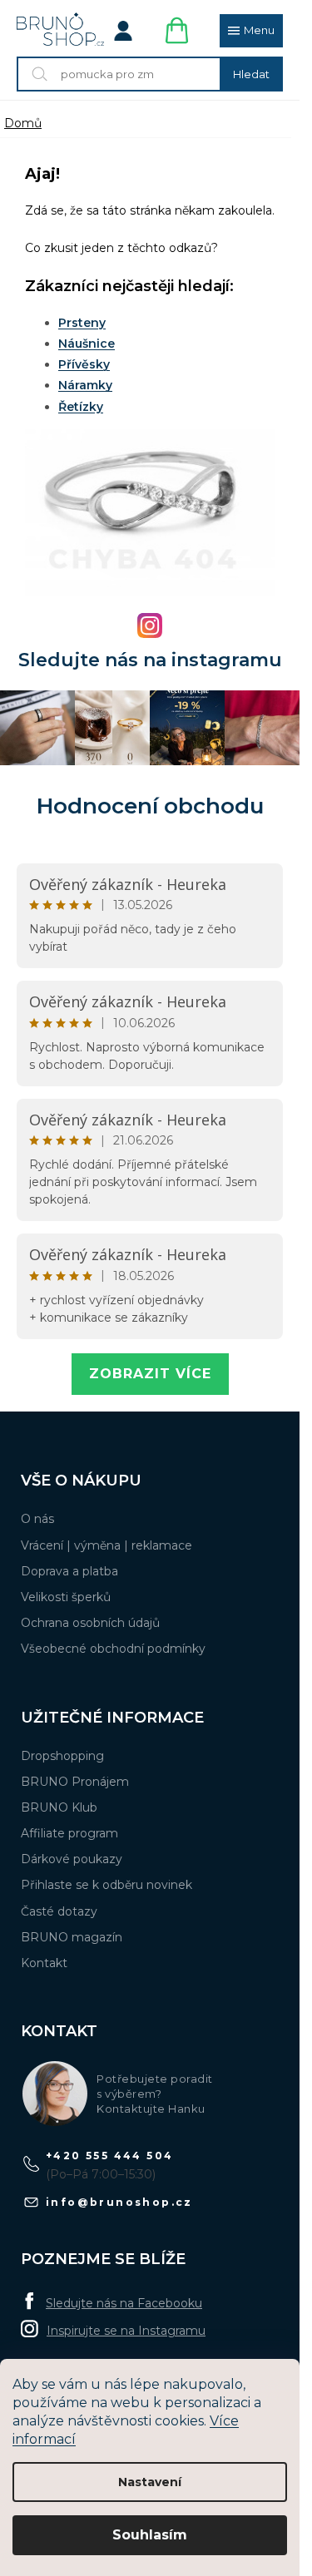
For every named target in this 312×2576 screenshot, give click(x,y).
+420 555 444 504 (109, 2156)
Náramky (85, 385)
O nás (37, 1519)
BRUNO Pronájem (75, 1782)
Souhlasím (150, 2535)
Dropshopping (62, 1756)
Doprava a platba (69, 1571)
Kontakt (44, 1963)
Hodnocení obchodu (150, 806)
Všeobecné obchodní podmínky (113, 1649)
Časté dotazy (59, 1911)
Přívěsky (84, 364)
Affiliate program (69, 1833)
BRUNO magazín (72, 1937)
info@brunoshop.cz (119, 2202)
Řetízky (81, 407)
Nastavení (150, 2482)
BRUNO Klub (59, 1807)
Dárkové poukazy (72, 1859)
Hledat (251, 74)
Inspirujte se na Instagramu (126, 2331)
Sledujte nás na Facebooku (124, 2303)
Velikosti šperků (66, 1597)
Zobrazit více (150, 1374)
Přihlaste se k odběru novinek (106, 1885)
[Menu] (251, 31)
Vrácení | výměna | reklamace (106, 1545)
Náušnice (87, 344)
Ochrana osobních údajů (90, 1623)
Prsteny (82, 323)
